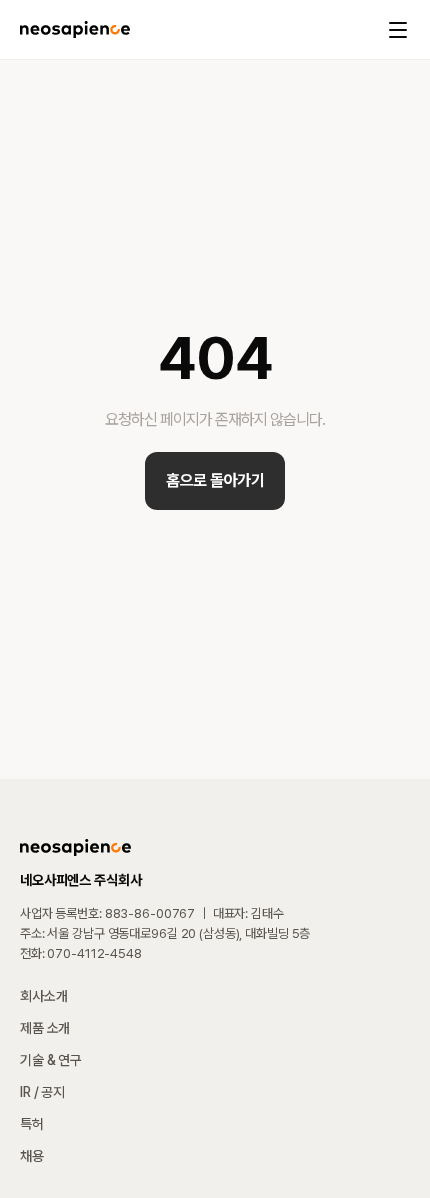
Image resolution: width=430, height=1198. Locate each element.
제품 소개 (45, 1028)
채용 (32, 1156)
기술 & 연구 (51, 1060)
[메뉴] (398, 30)
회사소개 (43, 996)
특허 (32, 1124)
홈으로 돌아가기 (215, 480)
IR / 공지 (42, 1092)
